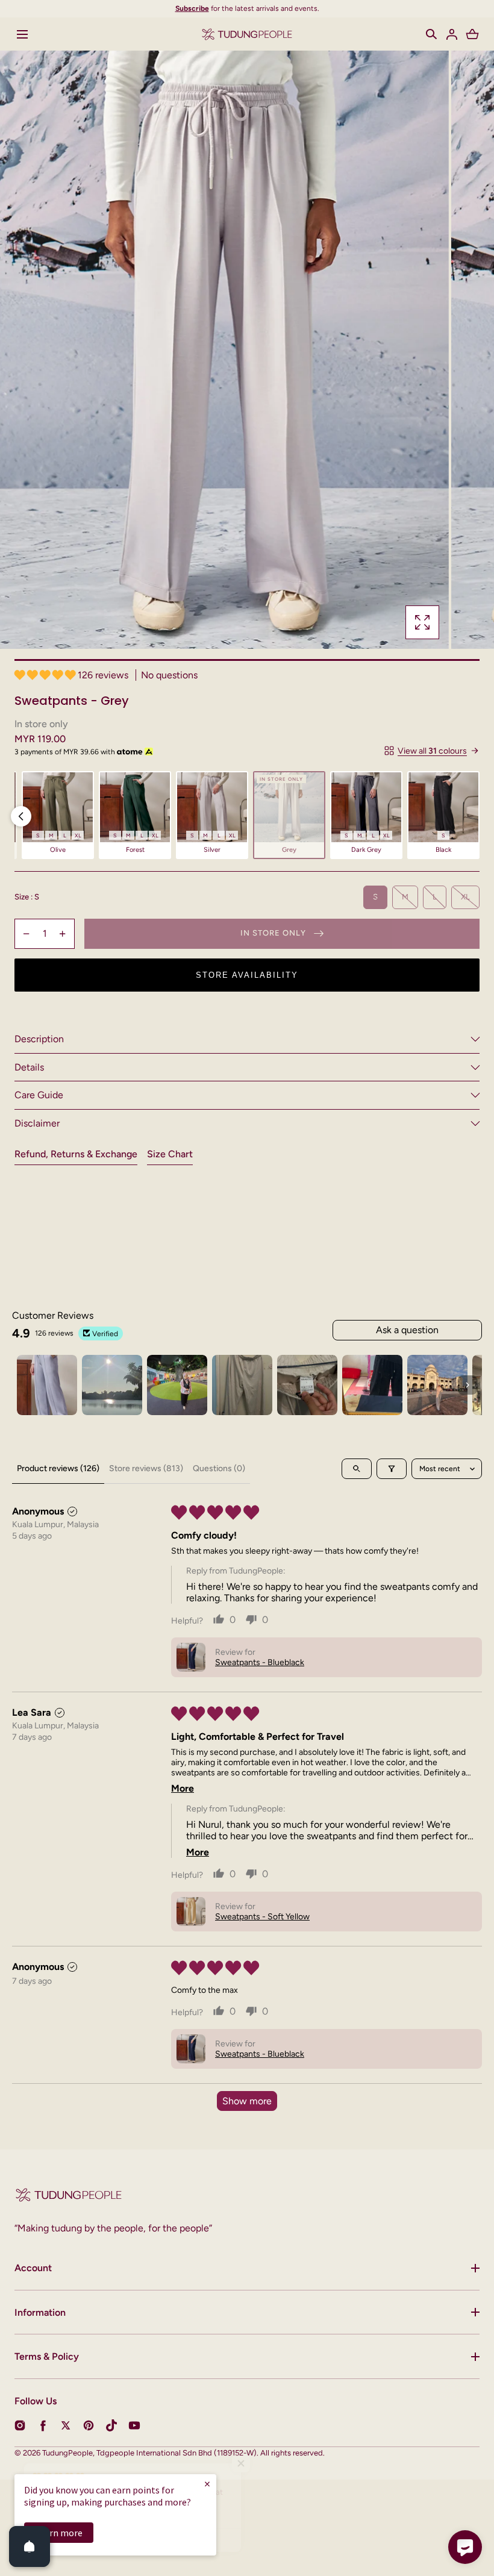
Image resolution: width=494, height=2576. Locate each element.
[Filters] (392, 1469)
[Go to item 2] (112, 1385)
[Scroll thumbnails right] (467, 1385)
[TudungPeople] (247, 34)
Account (33, 2268)
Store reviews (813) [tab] (146, 1468)
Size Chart (170, 1154)
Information (40, 2312)
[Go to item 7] (437, 1385)
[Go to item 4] (242, 1385)
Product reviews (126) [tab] (58, 1468)
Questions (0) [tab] (219, 1468)
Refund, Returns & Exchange (76, 1154)
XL (465, 897)
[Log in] (452, 34)
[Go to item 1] (47, 1385)
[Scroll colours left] (21, 816)
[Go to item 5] (307, 1385)
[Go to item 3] (177, 1385)
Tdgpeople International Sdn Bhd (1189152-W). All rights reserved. (211, 2453)
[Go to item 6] (372, 1385)
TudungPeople (67, 2453)
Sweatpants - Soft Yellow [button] (262, 1917)
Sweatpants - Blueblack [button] (260, 1662)
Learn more (59, 2533)
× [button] (207, 2484)
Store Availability (247, 975)
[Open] (30, 2546)
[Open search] (357, 1469)
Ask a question (407, 1330)
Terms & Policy (47, 2356)
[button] (431, 34)
